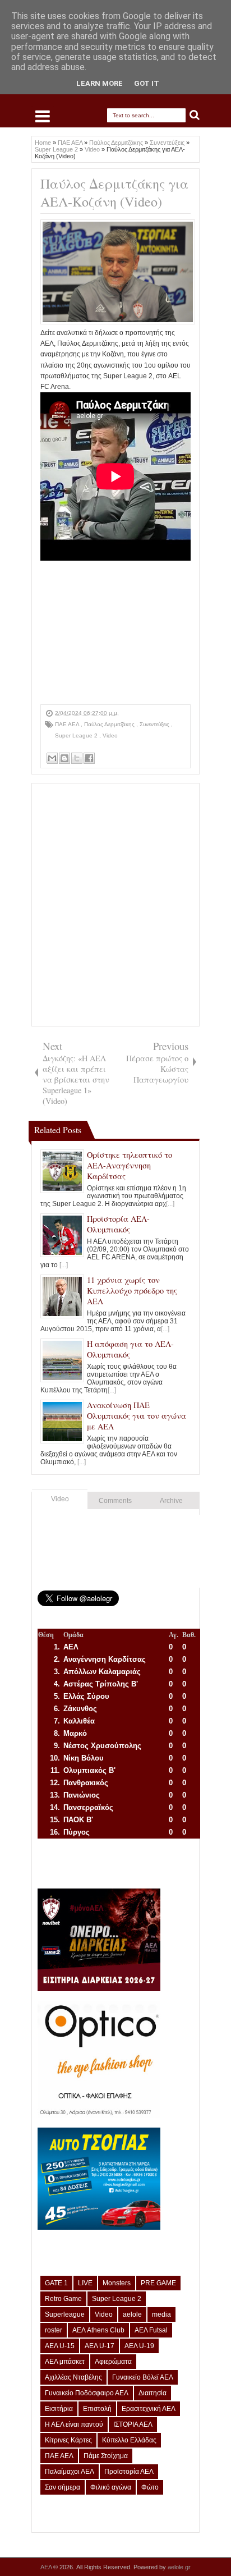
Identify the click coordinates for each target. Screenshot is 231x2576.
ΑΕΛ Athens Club (98, 2330)
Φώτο (150, 2487)
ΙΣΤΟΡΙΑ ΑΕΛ (133, 2424)
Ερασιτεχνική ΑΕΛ (149, 2409)
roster (54, 2330)
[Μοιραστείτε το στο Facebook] (89, 758)
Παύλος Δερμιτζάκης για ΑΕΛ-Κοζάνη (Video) (114, 192)
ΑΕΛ (47, 2567)
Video (110, 735)
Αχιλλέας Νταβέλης (73, 2377)
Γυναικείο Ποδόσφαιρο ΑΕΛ (87, 2393)
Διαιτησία (153, 2393)
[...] (170, 1204)
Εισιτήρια (59, 2409)
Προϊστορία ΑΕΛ (129, 2472)
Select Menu (43, 116)
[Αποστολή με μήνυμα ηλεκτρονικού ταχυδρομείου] (52, 758)
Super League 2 (77, 735)
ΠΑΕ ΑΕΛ (68, 724)
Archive (171, 1501)
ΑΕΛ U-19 (139, 2346)
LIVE (85, 2283)
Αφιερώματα (113, 2362)
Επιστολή (97, 2409)
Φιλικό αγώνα (111, 2487)
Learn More (100, 83)
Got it (147, 83)
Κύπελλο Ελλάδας (129, 2440)
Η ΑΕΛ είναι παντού (74, 2424)
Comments (115, 1501)
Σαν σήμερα (63, 2487)
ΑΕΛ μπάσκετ (65, 2362)
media (161, 2314)
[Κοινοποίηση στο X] (77, 758)
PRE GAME (158, 2283)
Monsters (117, 2283)
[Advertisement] (115, 634)
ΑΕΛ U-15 (60, 2346)
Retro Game (63, 2299)
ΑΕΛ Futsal (151, 2330)
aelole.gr (179, 2567)
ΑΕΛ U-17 (100, 2346)
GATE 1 (56, 2283)
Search (195, 115)
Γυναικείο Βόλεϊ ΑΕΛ (143, 2377)
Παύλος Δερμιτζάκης (110, 724)
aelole (132, 2314)
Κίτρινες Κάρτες (68, 2440)
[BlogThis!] (64, 758)
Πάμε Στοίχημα (106, 2456)
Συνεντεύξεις (155, 724)
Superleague (65, 2314)
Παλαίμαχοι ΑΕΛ (70, 2472)
